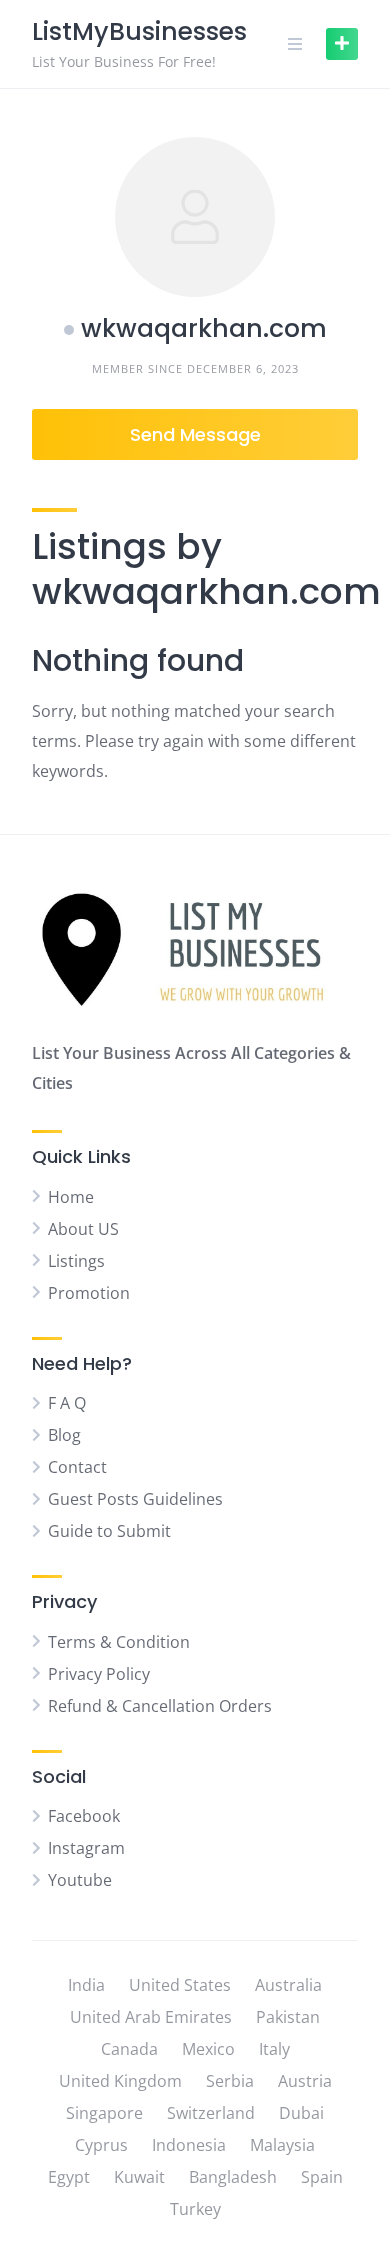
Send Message (195, 434)
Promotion (89, 1293)
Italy (274, 2049)
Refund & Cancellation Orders (160, 1706)
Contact (77, 1467)
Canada (129, 2049)
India (86, 1985)
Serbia (230, 2081)
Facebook (84, 1816)
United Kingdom (120, 2081)
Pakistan (288, 2017)
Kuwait (139, 2177)
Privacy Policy (99, 1674)
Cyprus (101, 2145)
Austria (305, 2081)
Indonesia (189, 2145)
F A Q (67, 1403)
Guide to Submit (109, 1531)
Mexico (208, 2049)
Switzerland (211, 2113)
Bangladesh (233, 2177)
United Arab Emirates (151, 2017)
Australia (288, 1985)
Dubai (301, 2113)
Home (71, 1197)
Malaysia (282, 2145)
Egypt (69, 2177)
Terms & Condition (119, 1642)
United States (180, 1985)
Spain (322, 2177)
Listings (76, 1261)
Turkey (195, 2209)
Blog (64, 1435)
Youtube (80, 1880)
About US (83, 1229)
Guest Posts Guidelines (135, 1499)
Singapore (104, 2113)
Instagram (86, 1848)
